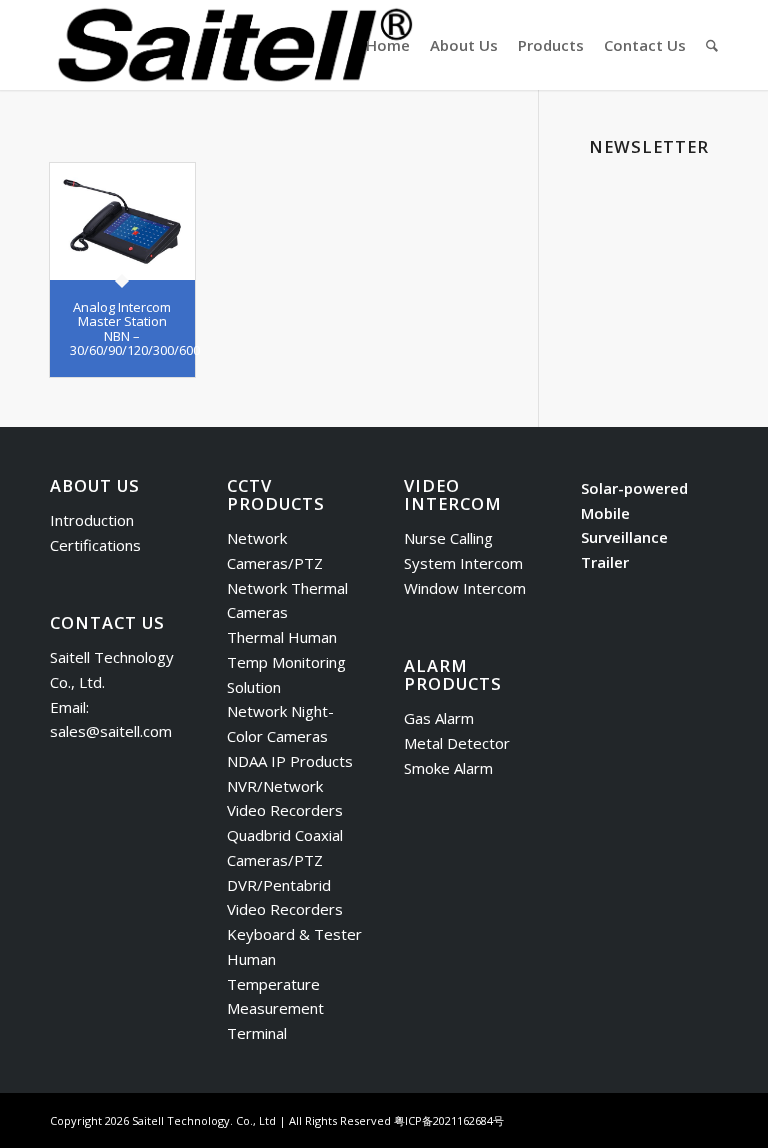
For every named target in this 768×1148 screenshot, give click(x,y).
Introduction (92, 520)
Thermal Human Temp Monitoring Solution (286, 662)
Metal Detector (457, 743)
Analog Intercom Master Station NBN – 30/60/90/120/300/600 (135, 328)
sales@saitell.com (111, 731)
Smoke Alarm (448, 768)
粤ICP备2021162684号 (449, 1120)
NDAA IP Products (290, 761)
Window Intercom (465, 588)
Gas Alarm (439, 718)
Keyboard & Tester (294, 934)
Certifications (95, 545)
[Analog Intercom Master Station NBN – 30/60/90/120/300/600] (122, 221)
